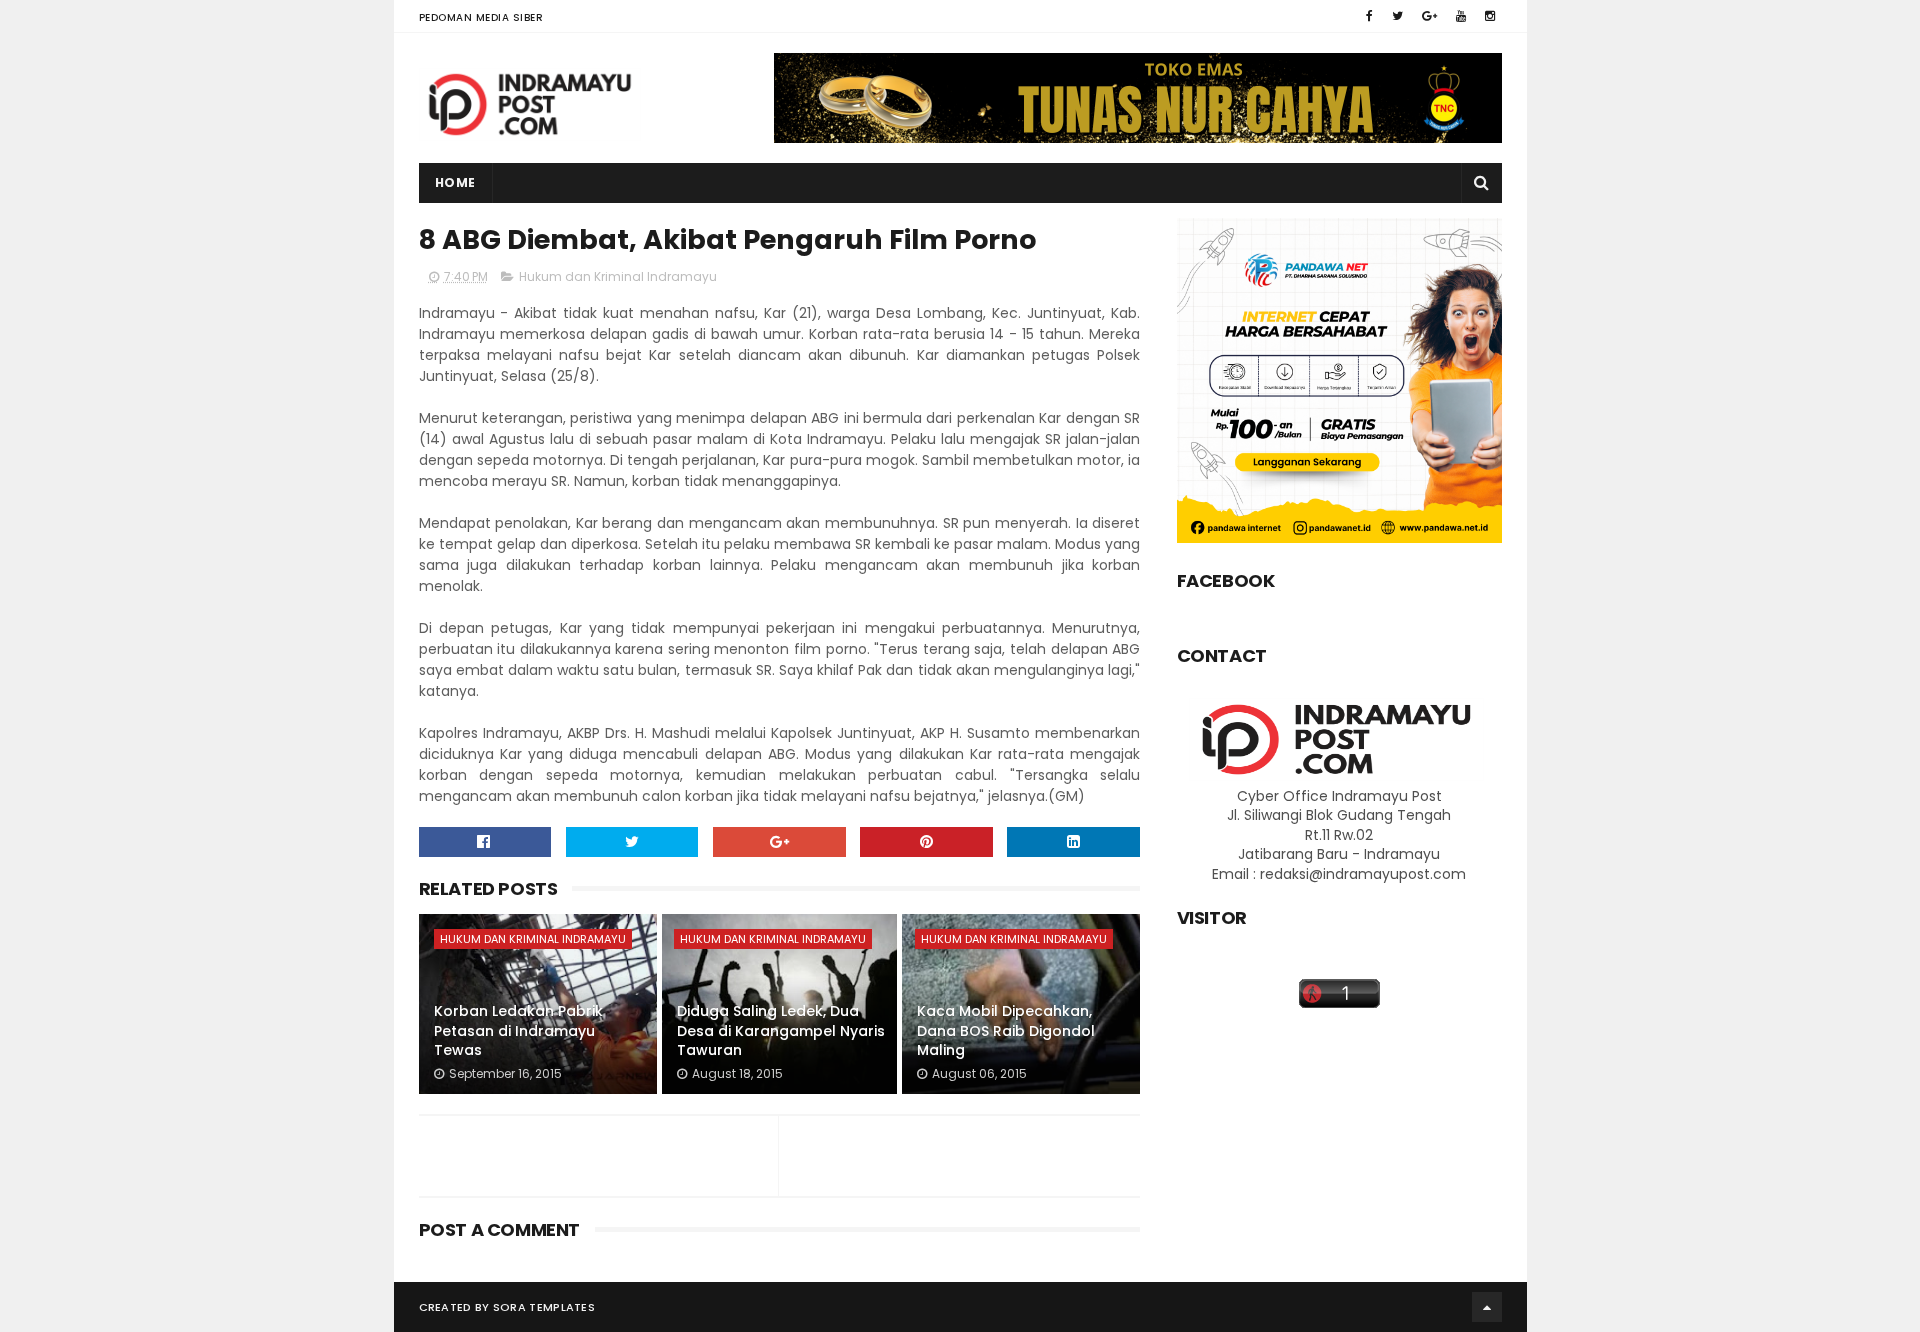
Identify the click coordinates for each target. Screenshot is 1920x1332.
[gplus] (1429, 16)
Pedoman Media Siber (481, 17)
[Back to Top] (1487, 1307)
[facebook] (1369, 16)
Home (455, 182)
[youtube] (1461, 16)
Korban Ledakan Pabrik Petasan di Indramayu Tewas (518, 1030)
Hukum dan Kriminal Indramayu (618, 276)
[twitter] (1397, 16)
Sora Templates (544, 1307)
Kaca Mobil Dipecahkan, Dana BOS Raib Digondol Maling (1006, 1030)
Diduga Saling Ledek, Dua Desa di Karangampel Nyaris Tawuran (781, 1030)
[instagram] (1490, 16)
